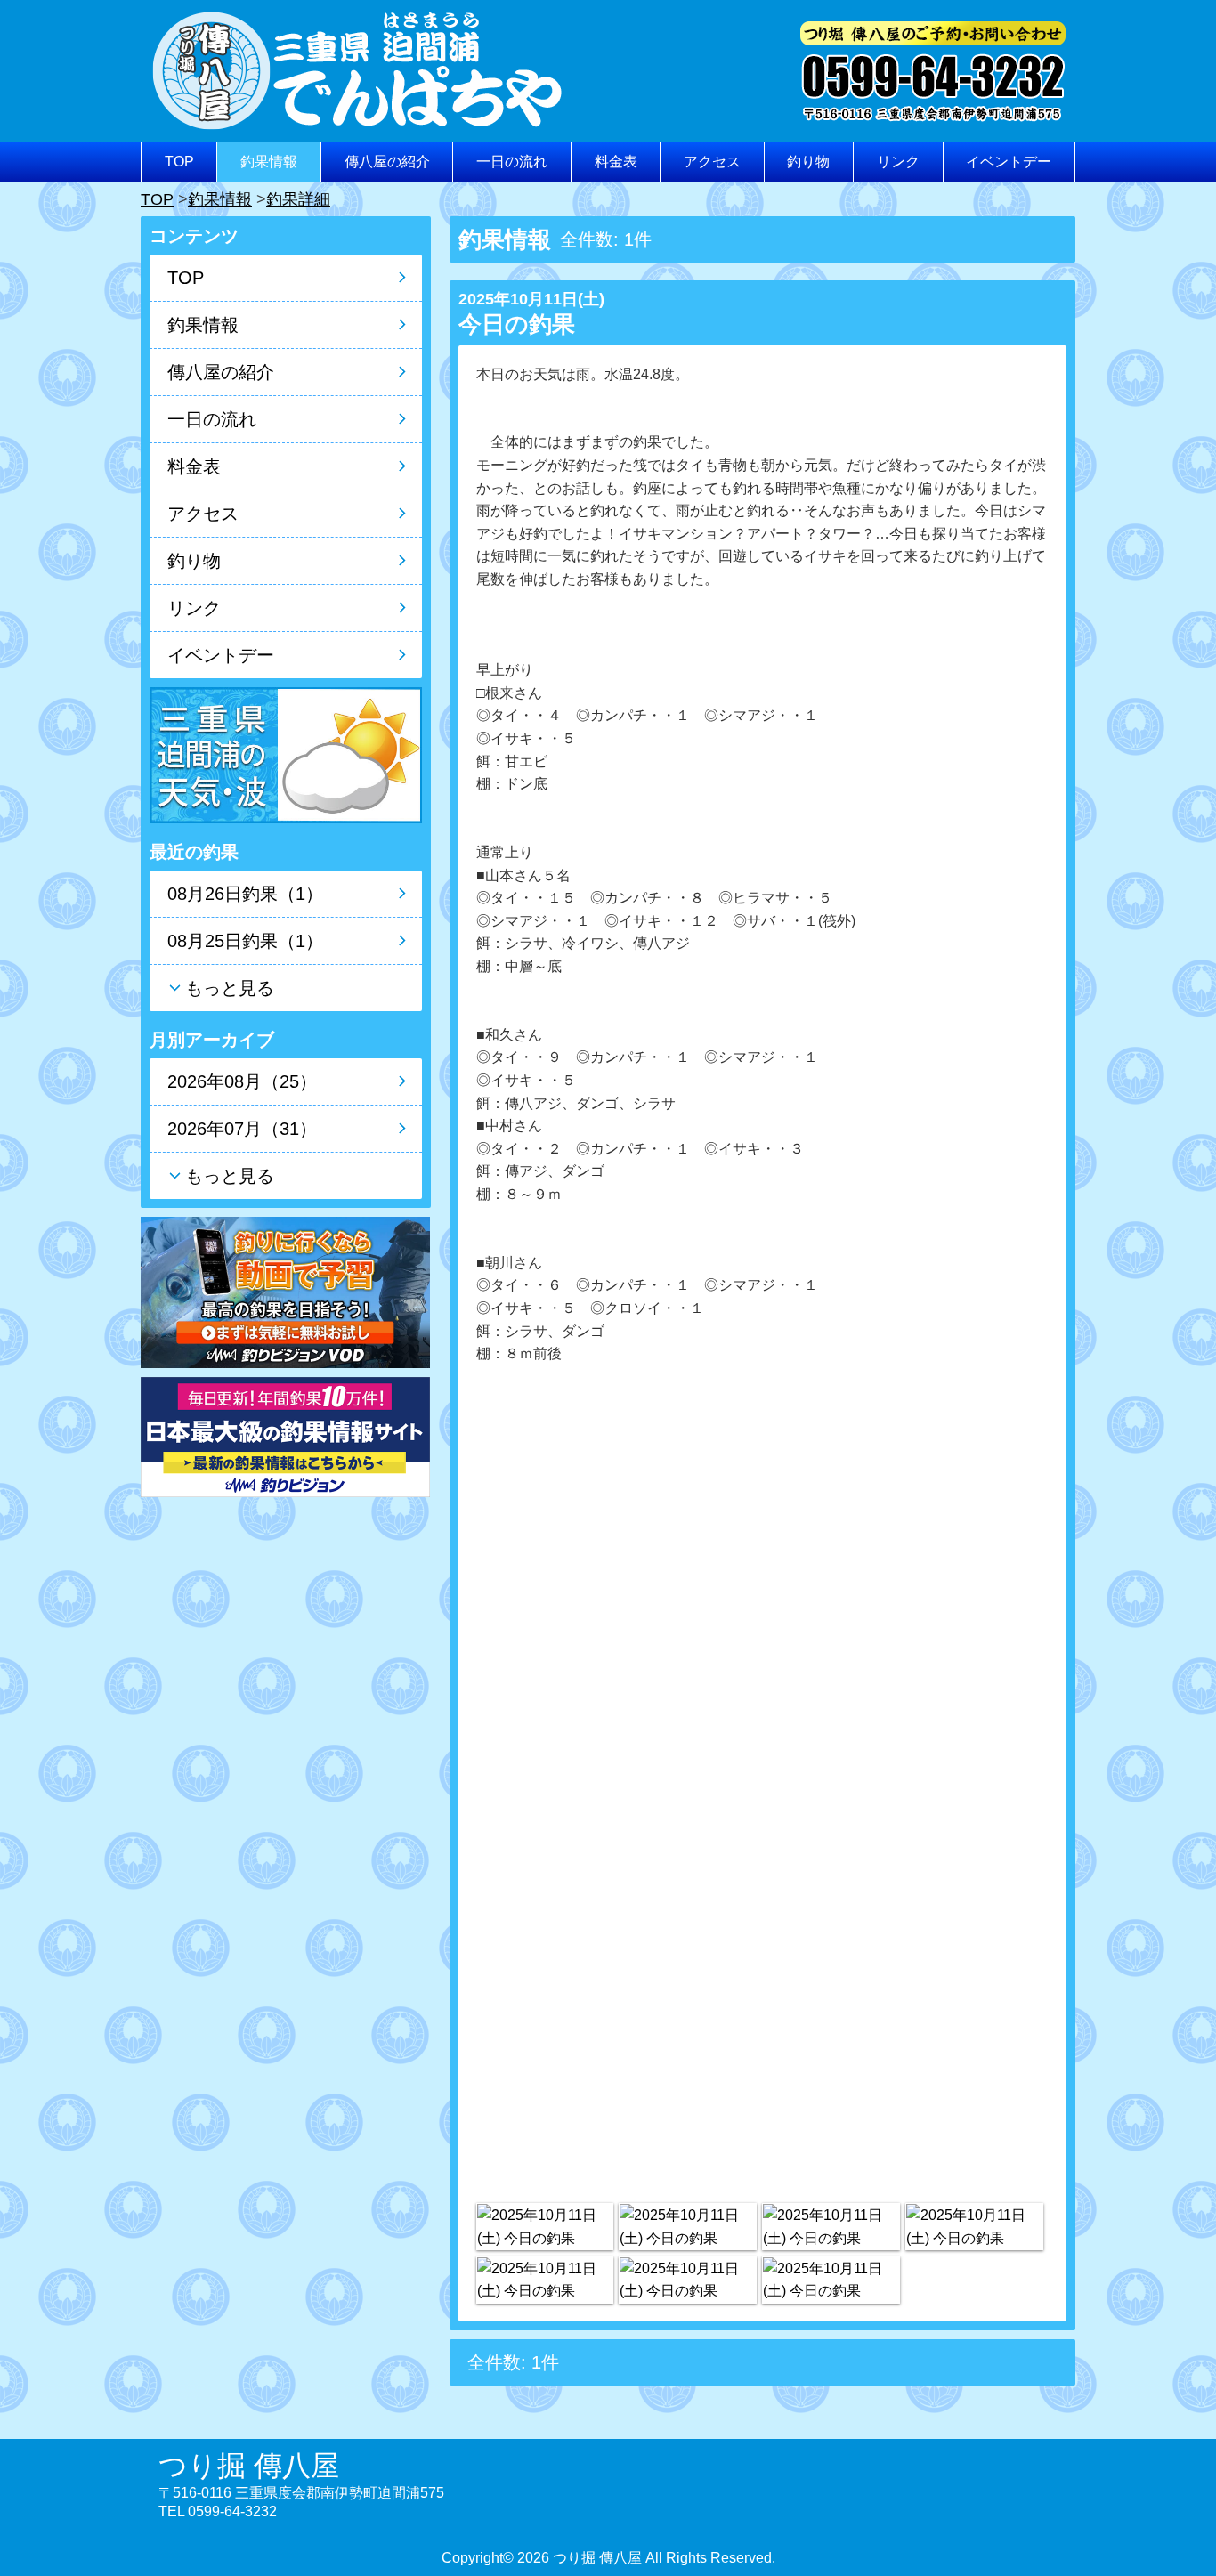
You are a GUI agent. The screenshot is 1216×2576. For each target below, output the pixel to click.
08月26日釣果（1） (245, 894)
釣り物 (808, 162)
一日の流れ (512, 162)
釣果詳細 (298, 199)
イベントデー (1009, 162)
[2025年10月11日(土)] (545, 2227)
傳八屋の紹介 (387, 162)
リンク (898, 162)
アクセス (712, 162)
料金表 (616, 162)
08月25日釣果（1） (245, 941)
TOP (179, 162)
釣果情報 (269, 162)
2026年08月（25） (242, 1081)
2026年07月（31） (242, 1129)
